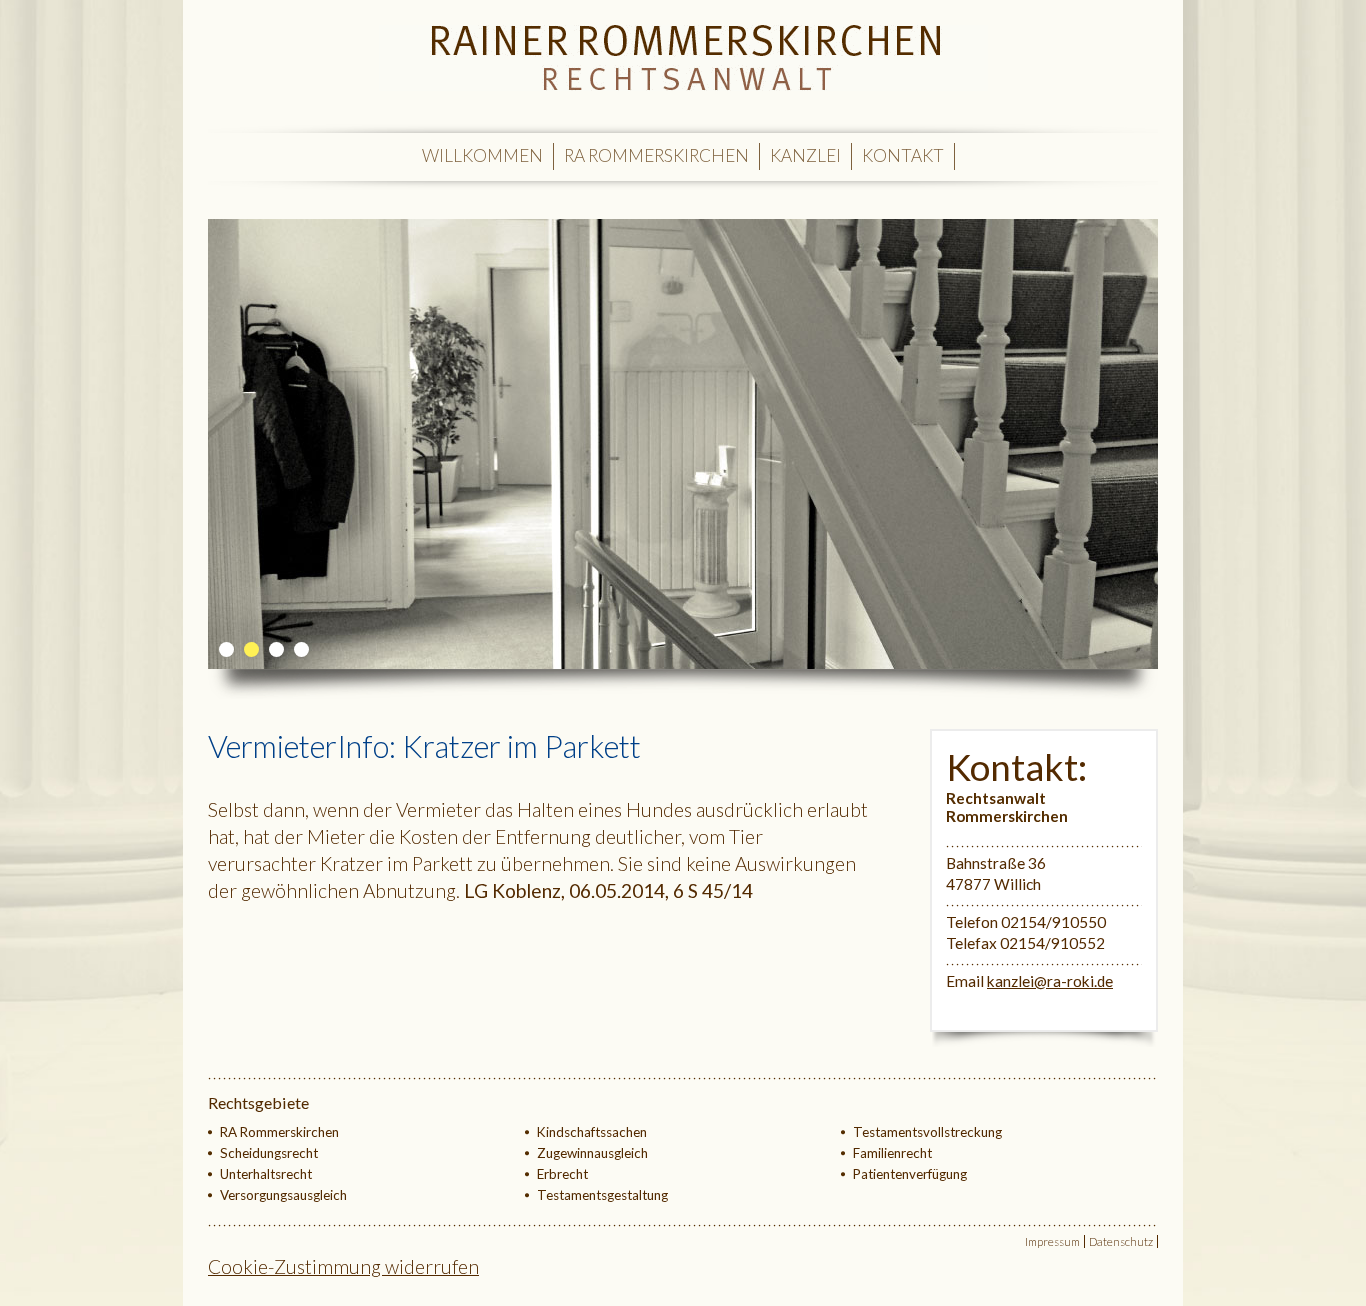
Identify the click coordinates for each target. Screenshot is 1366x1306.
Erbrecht (562, 1174)
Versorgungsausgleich (283, 1195)
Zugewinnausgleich (592, 1153)
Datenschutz (1121, 1241)
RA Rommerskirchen (656, 155)
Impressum (1052, 1241)
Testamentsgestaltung (602, 1195)
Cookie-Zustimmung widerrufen (343, 1266)
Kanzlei (805, 155)
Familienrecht (892, 1153)
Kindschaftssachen (592, 1132)
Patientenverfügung (910, 1174)
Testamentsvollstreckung (927, 1132)
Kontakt (903, 155)
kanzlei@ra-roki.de (1050, 981)
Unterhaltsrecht (266, 1174)
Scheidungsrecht (269, 1153)
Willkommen (482, 155)
